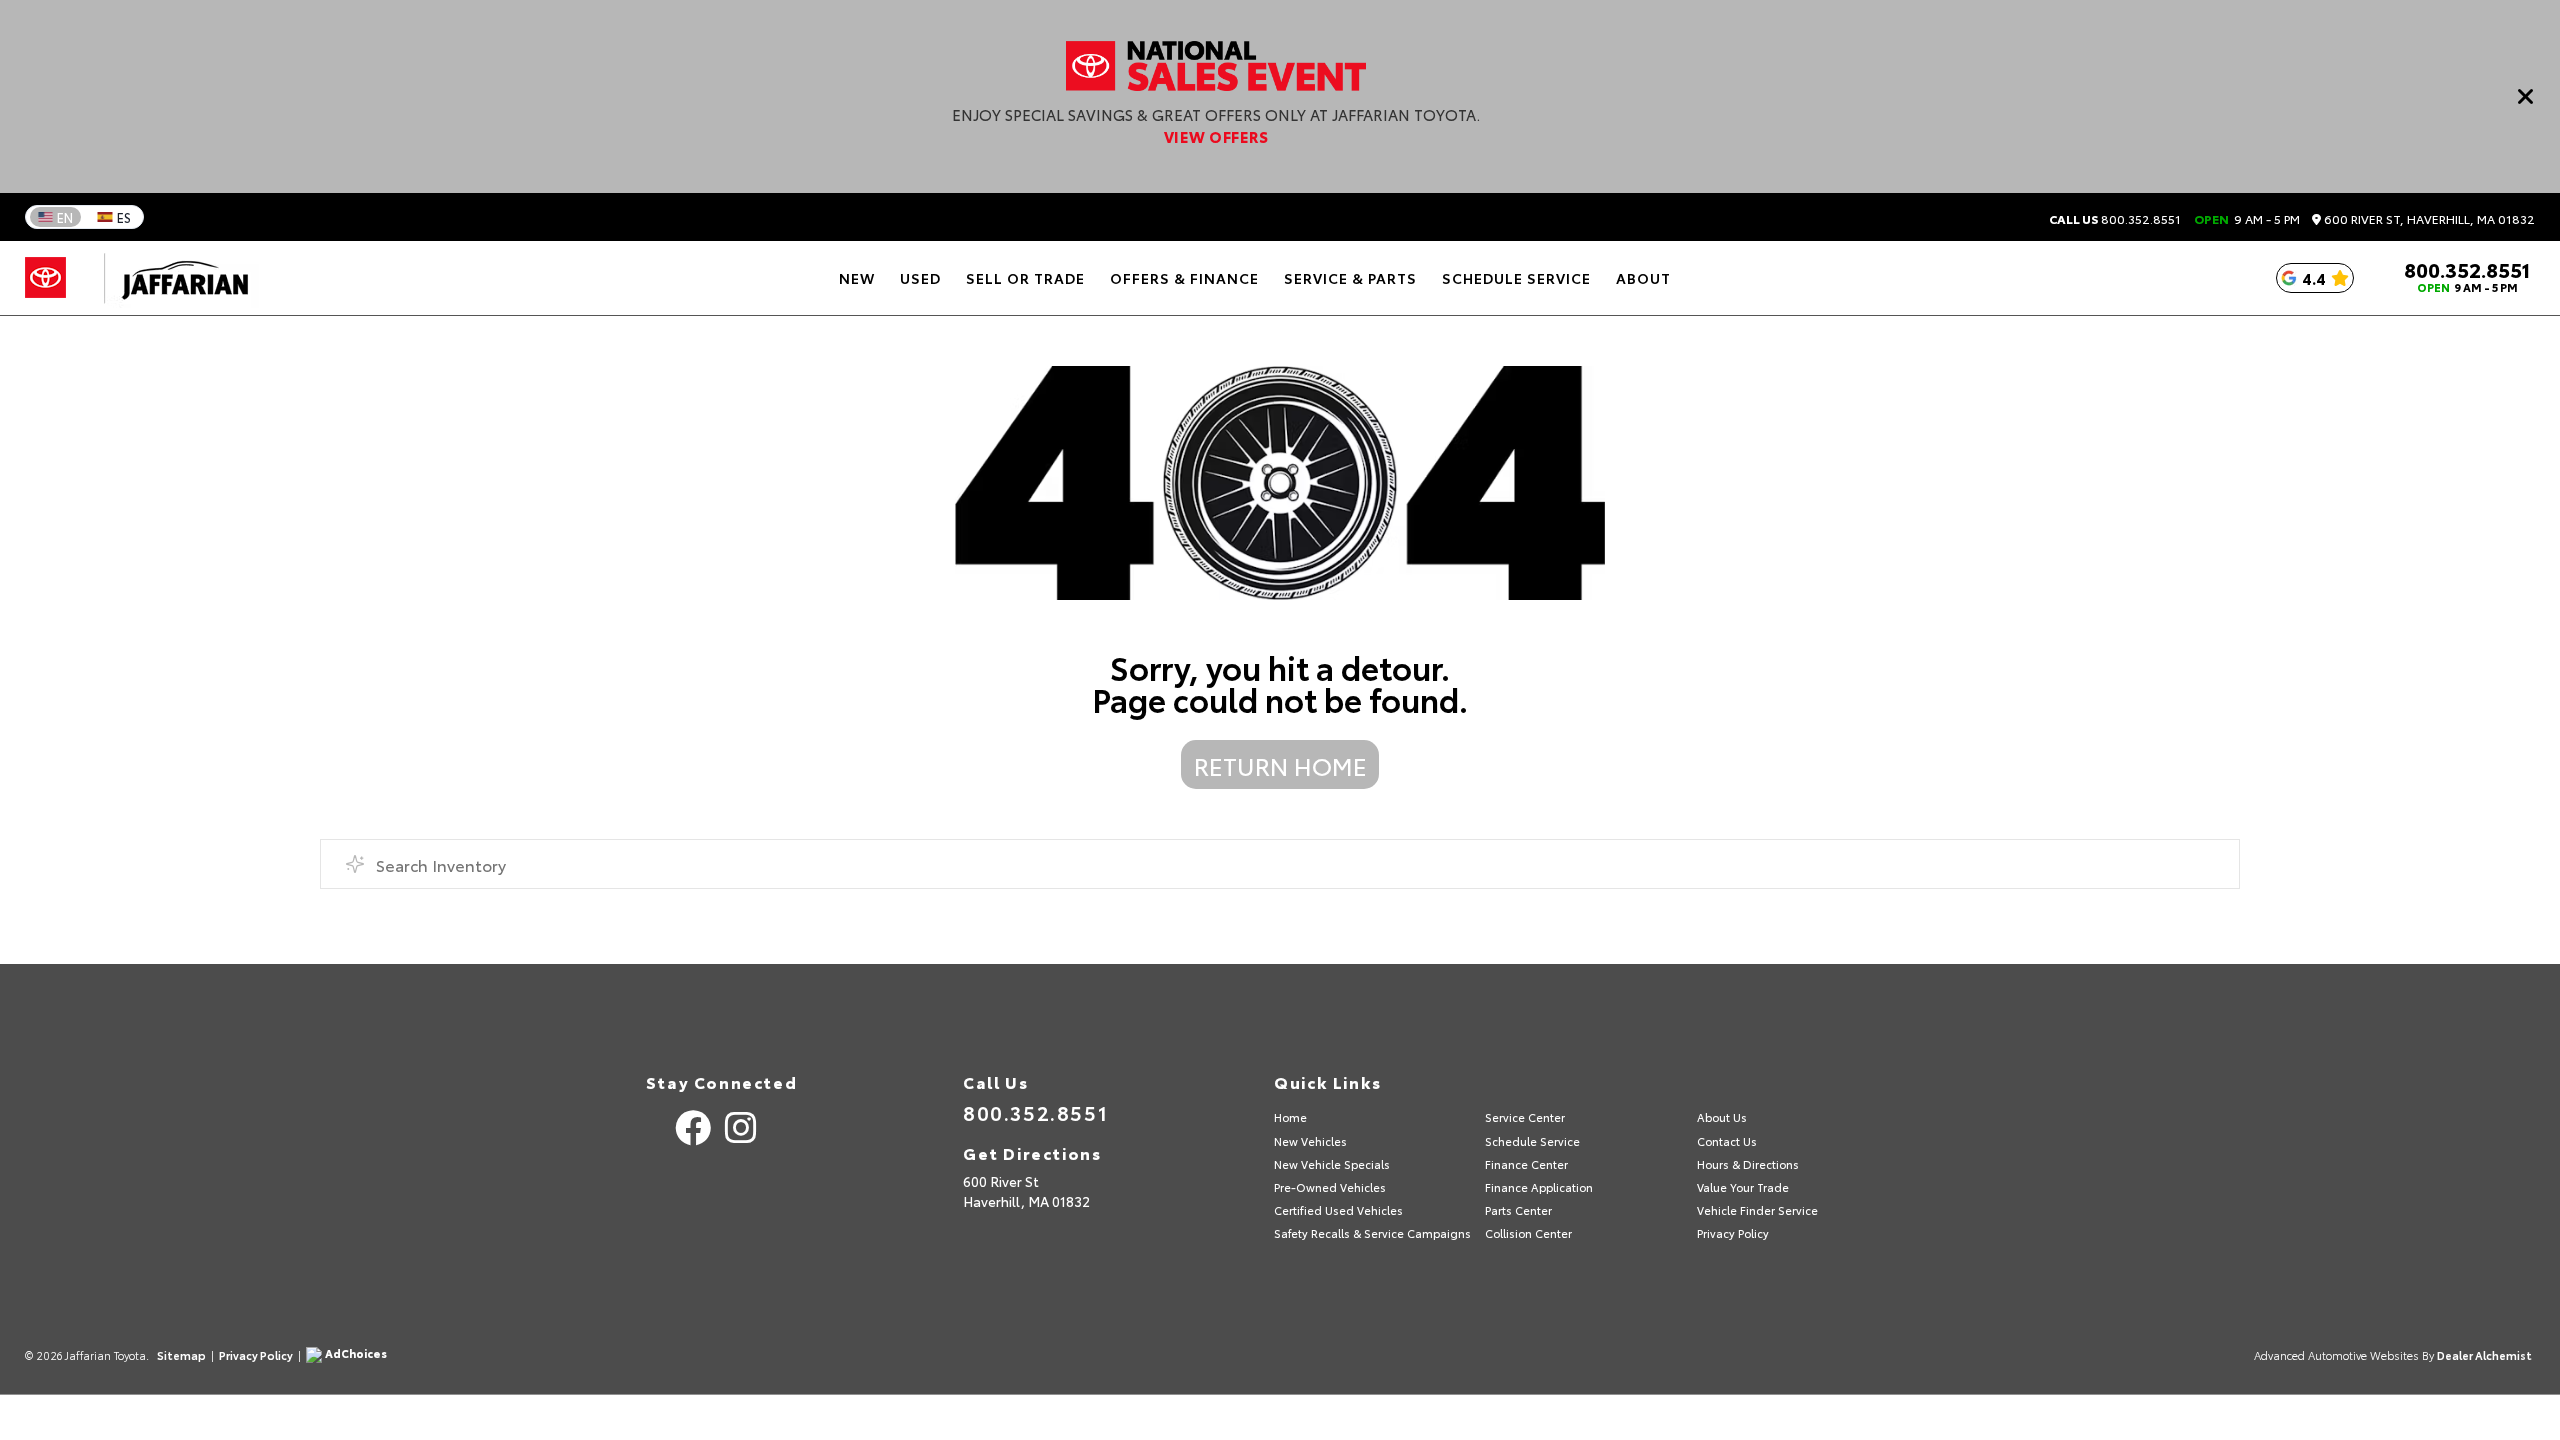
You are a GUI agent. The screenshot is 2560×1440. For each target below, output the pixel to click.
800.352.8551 (2115, 219)
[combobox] (1280, 864)
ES (124, 217)
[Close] (2526, 96)
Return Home (1280, 765)
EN (65, 217)
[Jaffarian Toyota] (175, 278)
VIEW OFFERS (1216, 136)
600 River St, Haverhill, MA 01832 (2428, 219)
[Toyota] (45, 278)
